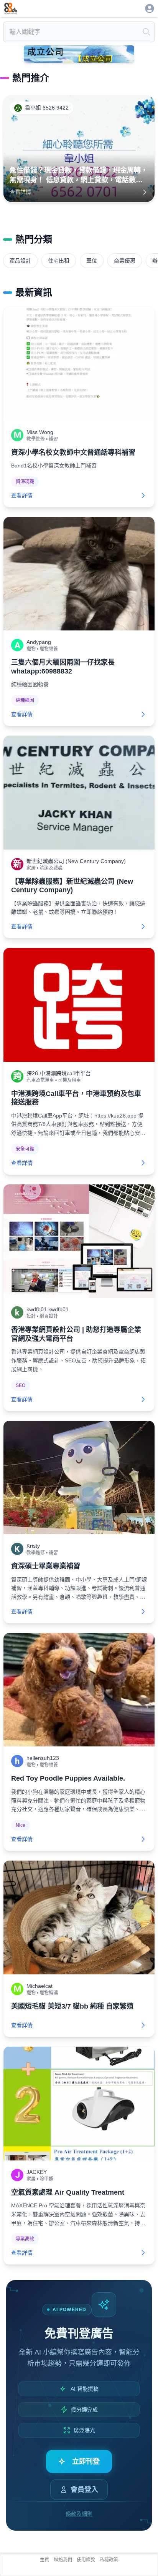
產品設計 (20, 261)
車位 (92, 261)
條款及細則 (79, 2514)
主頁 (44, 2560)
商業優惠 (125, 261)
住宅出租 (59, 261)
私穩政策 (109, 2560)
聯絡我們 (63, 2560)
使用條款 (86, 2560)
